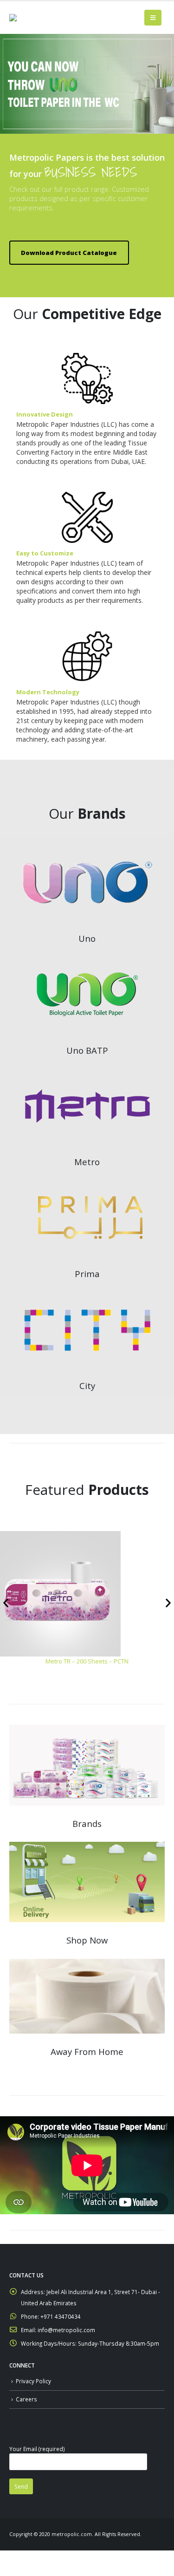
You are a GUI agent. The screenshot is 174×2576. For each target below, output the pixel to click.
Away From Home (87, 2051)
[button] (6, 1603)
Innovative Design (45, 414)
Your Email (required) (37, 2449)
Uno (87, 938)
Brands (87, 1823)
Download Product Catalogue (69, 253)
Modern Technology (48, 692)
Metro (87, 1162)
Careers (26, 2399)
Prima (87, 1274)
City (87, 1386)
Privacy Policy (33, 2381)
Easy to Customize (45, 553)
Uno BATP (87, 1050)
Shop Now (87, 1940)
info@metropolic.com (66, 2330)
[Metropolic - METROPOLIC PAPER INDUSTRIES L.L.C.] (28, 18)
